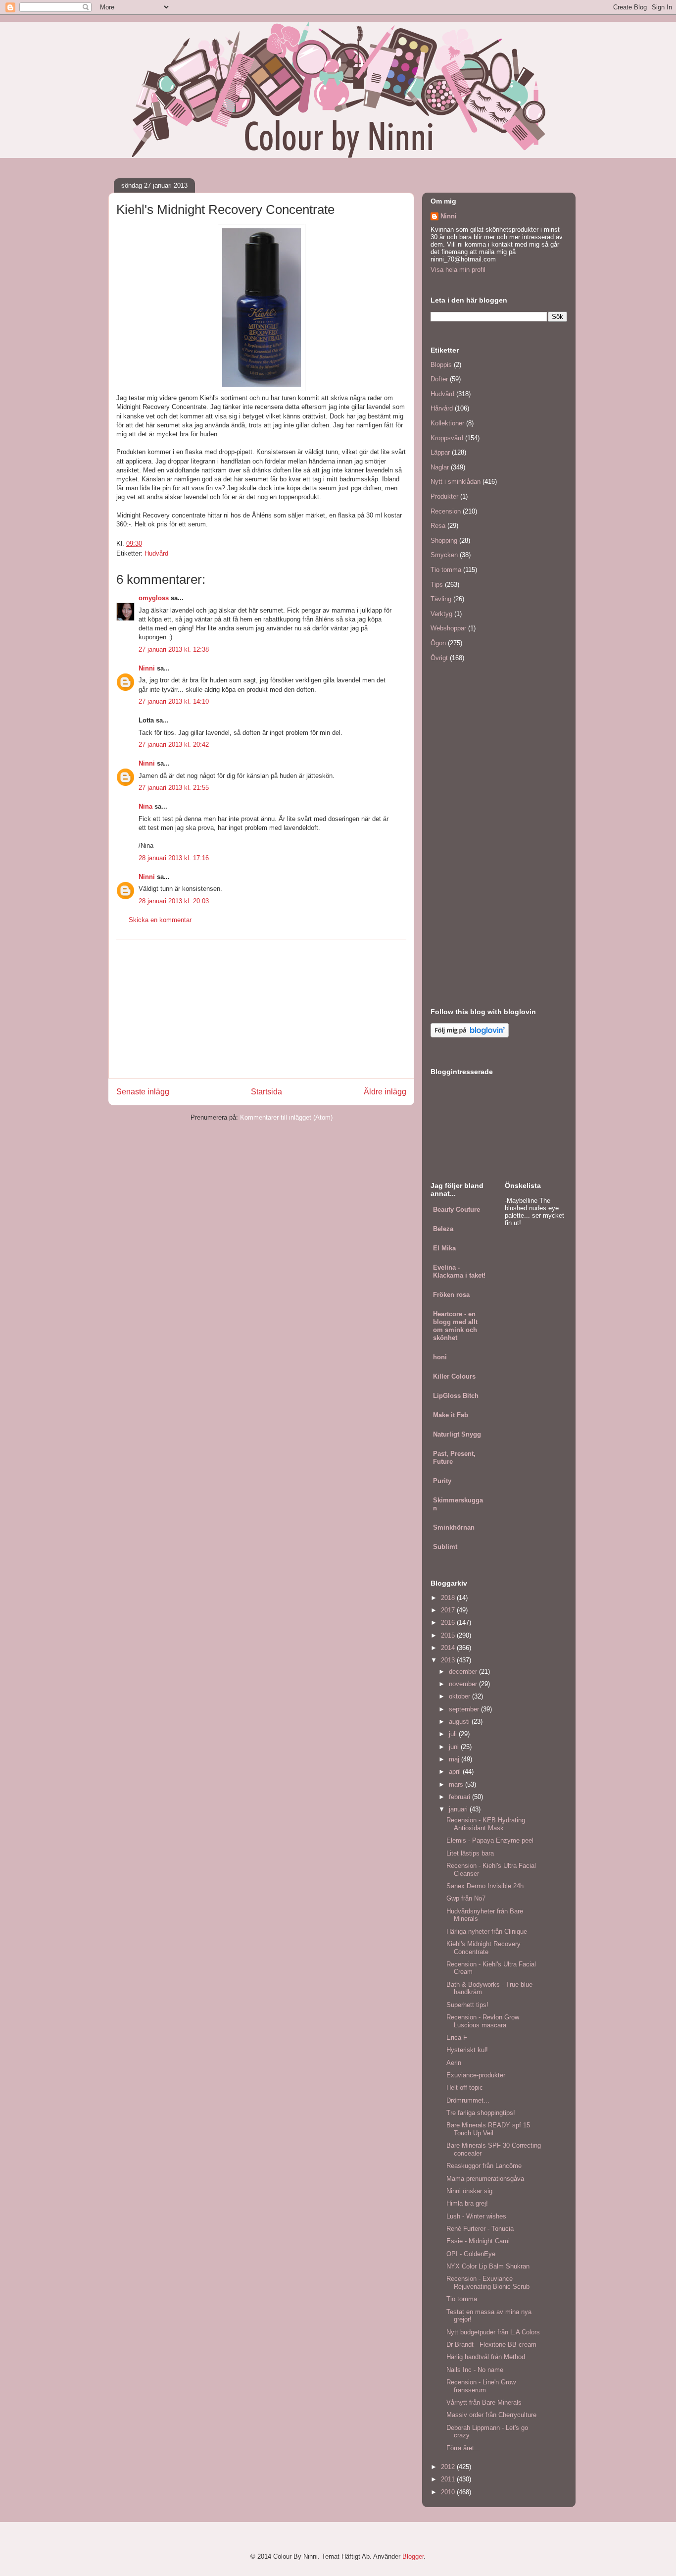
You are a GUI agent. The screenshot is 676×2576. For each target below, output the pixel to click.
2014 (449, 1648)
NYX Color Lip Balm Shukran (488, 2266)
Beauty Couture (457, 1210)
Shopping (444, 541)
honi (440, 1357)
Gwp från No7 (466, 1898)
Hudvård (156, 553)
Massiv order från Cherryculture (491, 2415)
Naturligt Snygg (457, 1434)
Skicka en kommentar (160, 920)
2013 (449, 1660)
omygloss (154, 598)
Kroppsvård (447, 438)
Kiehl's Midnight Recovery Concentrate (483, 1948)
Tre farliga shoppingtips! (481, 2113)
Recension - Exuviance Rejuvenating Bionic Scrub (488, 2283)
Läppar (440, 452)
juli (454, 1734)
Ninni (147, 668)
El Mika (444, 1248)
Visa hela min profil (458, 270)
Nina (145, 806)
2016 (449, 1623)
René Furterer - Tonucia (480, 2229)
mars (457, 1784)
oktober (460, 1696)
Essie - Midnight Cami (478, 2241)
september (465, 1709)
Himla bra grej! (467, 2203)
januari (459, 1809)
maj (455, 1759)
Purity (442, 1481)
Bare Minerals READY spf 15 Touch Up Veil (488, 2129)
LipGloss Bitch (456, 1396)
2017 (449, 1610)
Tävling (441, 599)
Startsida (266, 1092)
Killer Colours (454, 1376)
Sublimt (445, 1547)
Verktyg (441, 614)
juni (455, 1747)
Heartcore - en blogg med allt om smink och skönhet (455, 1326)
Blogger (413, 2556)
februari (460, 1797)
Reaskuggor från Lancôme (484, 2166)
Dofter (439, 379)
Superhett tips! (467, 2005)
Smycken (444, 555)
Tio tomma (446, 570)
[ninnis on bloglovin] (470, 1035)
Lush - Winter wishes (476, 2216)
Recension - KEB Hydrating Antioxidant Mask (486, 1824)
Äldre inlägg (385, 1092)
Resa (438, 526)
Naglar (440, 467)
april (456, 1772)
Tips (437, 585)
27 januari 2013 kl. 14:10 (174, 701)
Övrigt (439, 658)
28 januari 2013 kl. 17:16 (174, 858)
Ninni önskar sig (469, 2191)
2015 (449, 1635)
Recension (446, 511)
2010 (449, 2492)
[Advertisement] (261, 1009)
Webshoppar (448, 628)
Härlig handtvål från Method (486, 2357)
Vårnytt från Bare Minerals (484, 2402)
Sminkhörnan (454, 1527)
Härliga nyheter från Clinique (487, 1932)
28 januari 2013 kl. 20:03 (174, 901)
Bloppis (441, 365)
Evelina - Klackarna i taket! (459, 1271)
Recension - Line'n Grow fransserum (481, 2386)
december (464, 1672)
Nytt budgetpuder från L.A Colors (493, 2332)
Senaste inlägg (143, 1092)
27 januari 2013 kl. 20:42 (174, 745)
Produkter (444, 496)
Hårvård (442, 408)
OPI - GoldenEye (471, 2254)
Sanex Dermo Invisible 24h (485, 1886)
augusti (460, 1722)
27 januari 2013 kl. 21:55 (174, 788)
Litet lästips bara (470, 1853)
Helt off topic (465, 2087)
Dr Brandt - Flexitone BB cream (491, 2344)
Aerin (454, 2063)
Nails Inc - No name (475, 2370)
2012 (449, 2467)
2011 (449, 2479)
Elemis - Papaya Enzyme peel (490, 1840)
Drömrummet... (468, 2100)
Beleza (443, 1229)
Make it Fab (451, 1415)
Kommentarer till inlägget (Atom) (286, 1117)
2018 (449, 1598)
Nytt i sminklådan (456, 482)
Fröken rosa (451, 1295)
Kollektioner (447, 423)
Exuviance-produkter (476, 2075)
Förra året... (463, 2448)
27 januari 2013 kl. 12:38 (174, 649)
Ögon (438, 643)
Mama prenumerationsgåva (485, 2179)
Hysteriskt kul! (467, 2050)
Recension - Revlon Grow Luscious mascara (483, 2021)
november (464, 1684)
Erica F (457, 2037)
